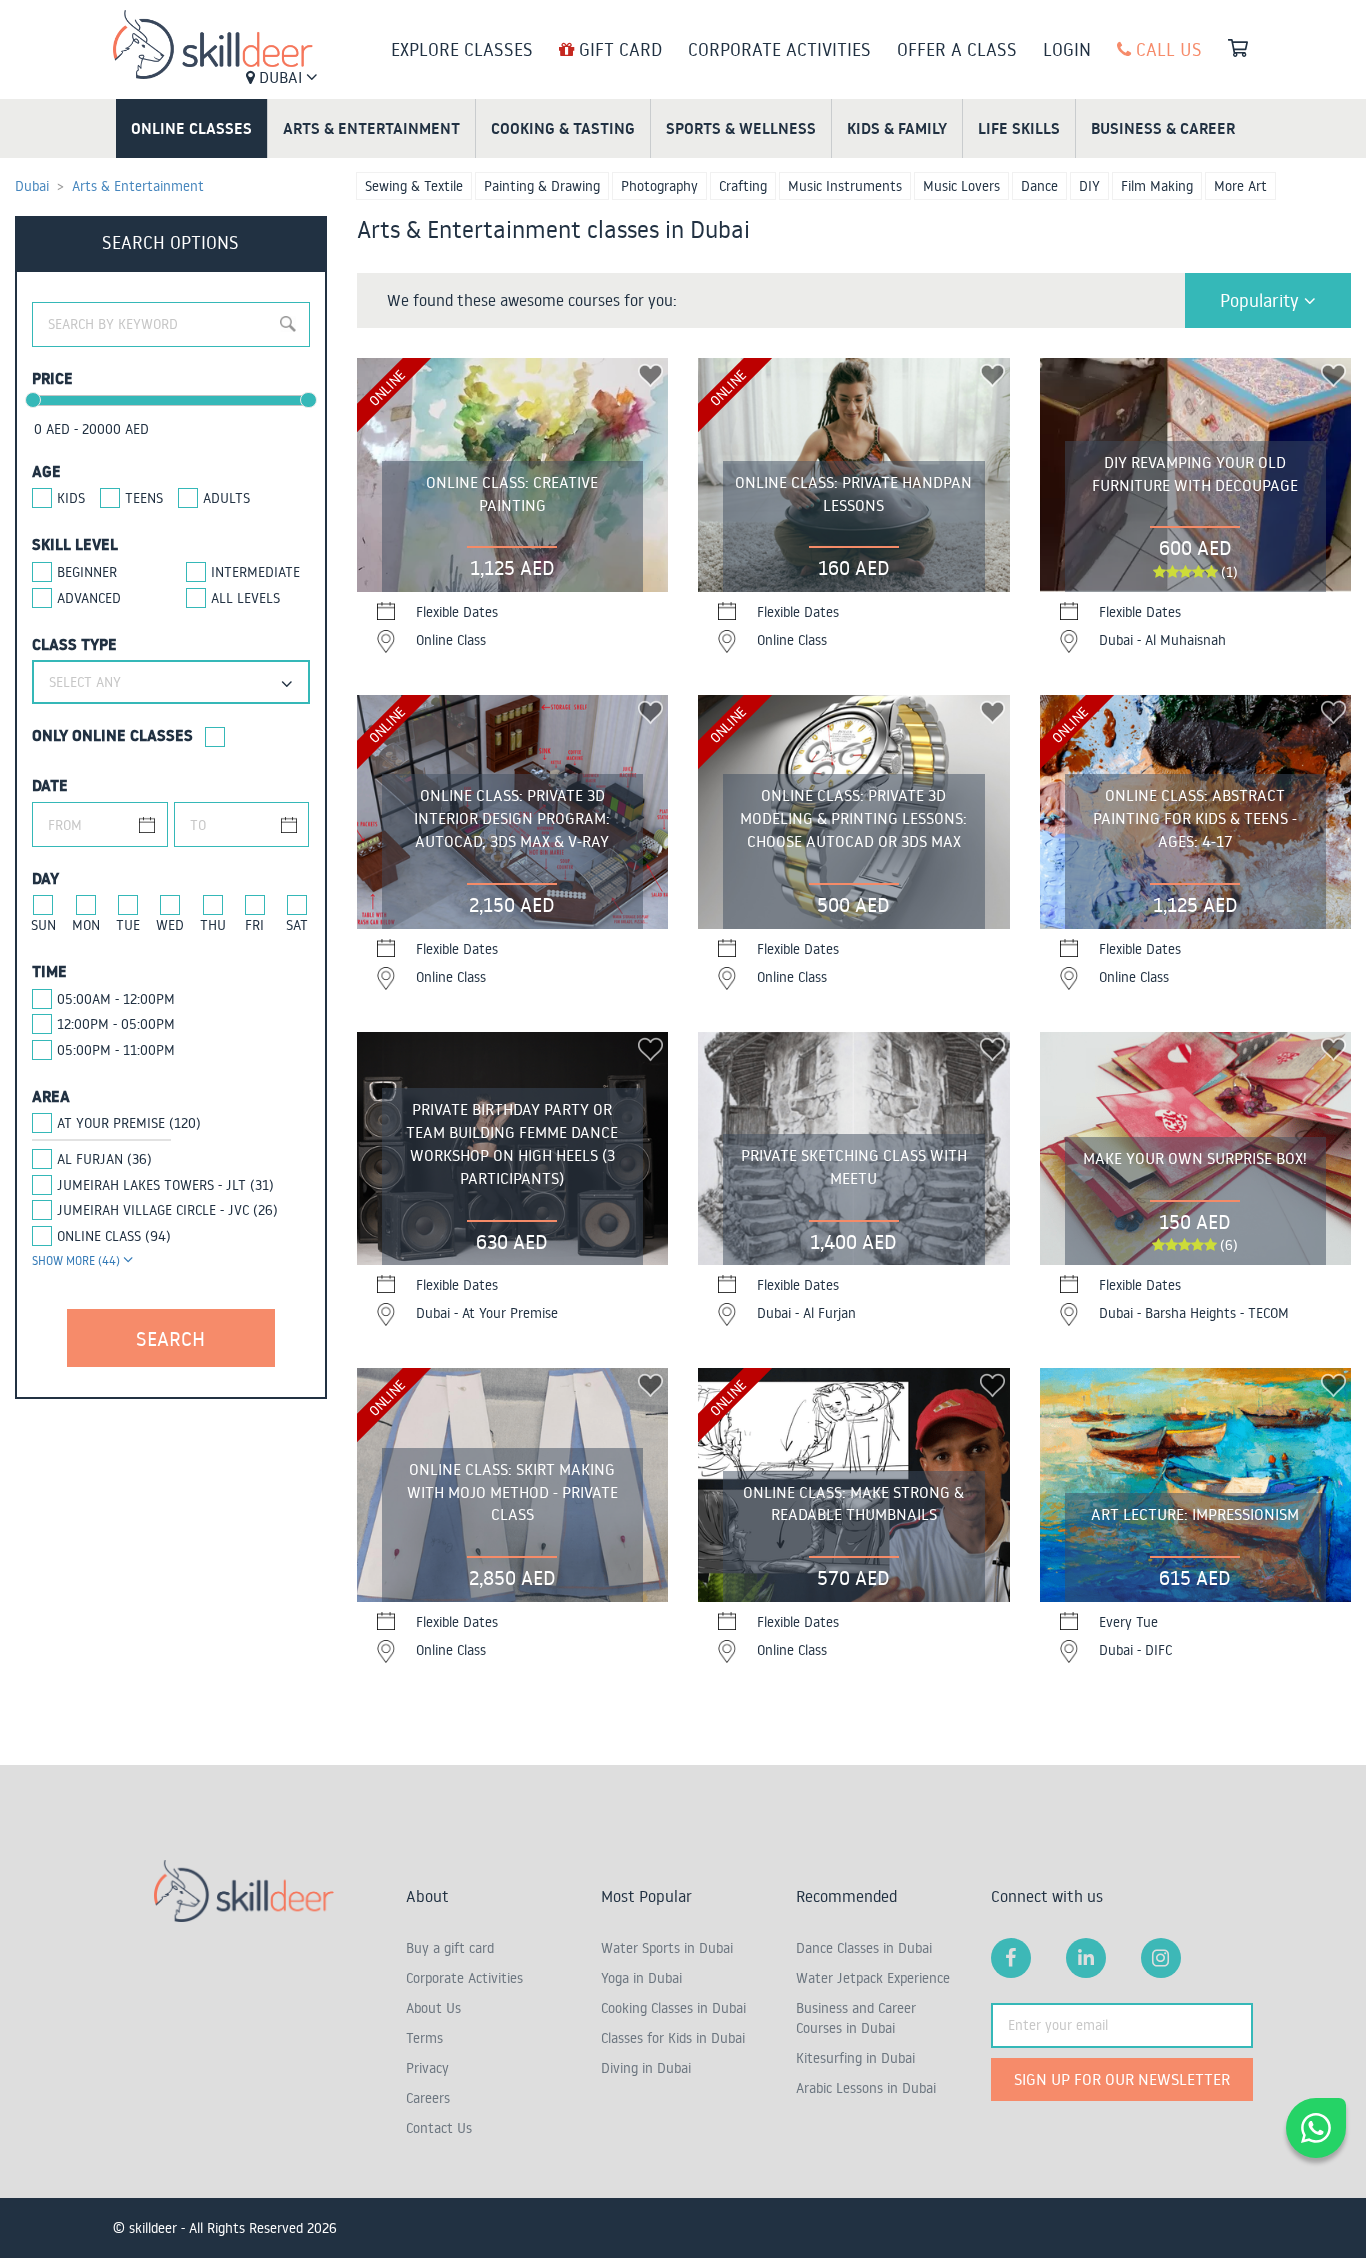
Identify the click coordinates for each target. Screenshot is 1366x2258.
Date (50, 785)
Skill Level (75, 544)
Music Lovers (961, 186)
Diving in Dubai (646, 2068)
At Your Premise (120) (129, 1123)
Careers (428, 2098)
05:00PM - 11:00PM (116, 1050)
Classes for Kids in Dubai (673, 2038)
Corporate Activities (779, 49)
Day (45, 878)
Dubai (280, 77)
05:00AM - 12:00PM (116, 999)
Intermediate (255, 572)
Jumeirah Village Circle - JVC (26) (167, 1210)
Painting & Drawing (542, 186)
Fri (254, 925)
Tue (128, 925)
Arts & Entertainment (371, 128)
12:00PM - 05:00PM (116, 1024)
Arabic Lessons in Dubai (866, 2088)
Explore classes (462, 49)
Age (46, 471)
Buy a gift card (450, 1948)
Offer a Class (957, 49)
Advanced (89, 598)
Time (49, 971)
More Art (1240, 186)
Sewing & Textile (414, 186)
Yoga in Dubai (641, 1978)
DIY (1089, 186)
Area (51, 1096)
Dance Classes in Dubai (864, 1948)
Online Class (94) (114, 1236)
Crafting (743, 186)
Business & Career (1163, 128)
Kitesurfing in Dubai (855, 2058)
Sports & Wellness (741, 128)
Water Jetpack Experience (873, 1978)
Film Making (1157, 186)
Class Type (74, 644)
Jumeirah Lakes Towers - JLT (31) (165, 1185)
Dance (1039, 186)
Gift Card (618, 49)
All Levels (245, 598)
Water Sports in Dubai (667, 1948)
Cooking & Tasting (563, 128)
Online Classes (191, 128)
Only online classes (112, 735)
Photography (659, 186)
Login (1067, 49)
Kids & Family (897, 128)
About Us (433, 2008)
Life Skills (1019, 128)
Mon (86, 925)
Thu (213, 925)
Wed (170, 925)
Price (52, 378)
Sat (297, 925)
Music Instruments (845, 186)
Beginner (87, 572)
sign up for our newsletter (1122, 2079)
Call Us (1166, 49)
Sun (43, 925)
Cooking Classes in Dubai (673, 2008)
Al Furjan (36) (104, 1159)
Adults (226, 498)
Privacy (427, 2068)
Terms (424, 2038)
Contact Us (439, 2128)
